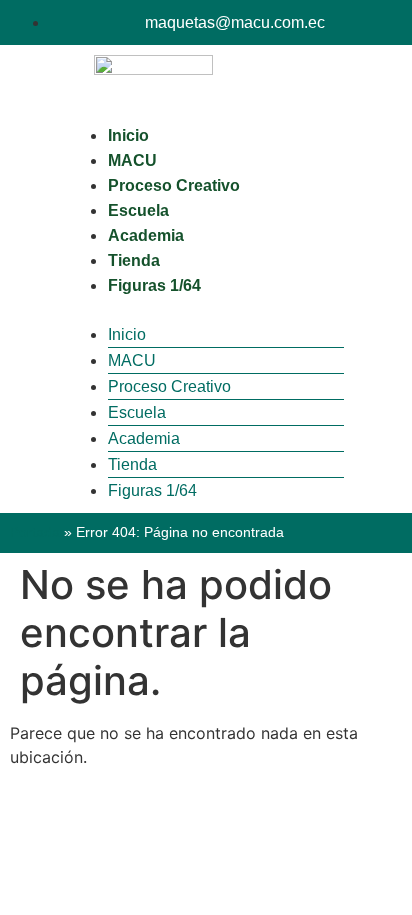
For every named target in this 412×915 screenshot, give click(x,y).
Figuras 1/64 (154, 285)
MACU (132, 160)
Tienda (134, 260)
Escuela (138, 210)
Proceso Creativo (174, 185)
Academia (146, 235)
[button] (206, 310)
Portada (35, 532)
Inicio (128, 135)
